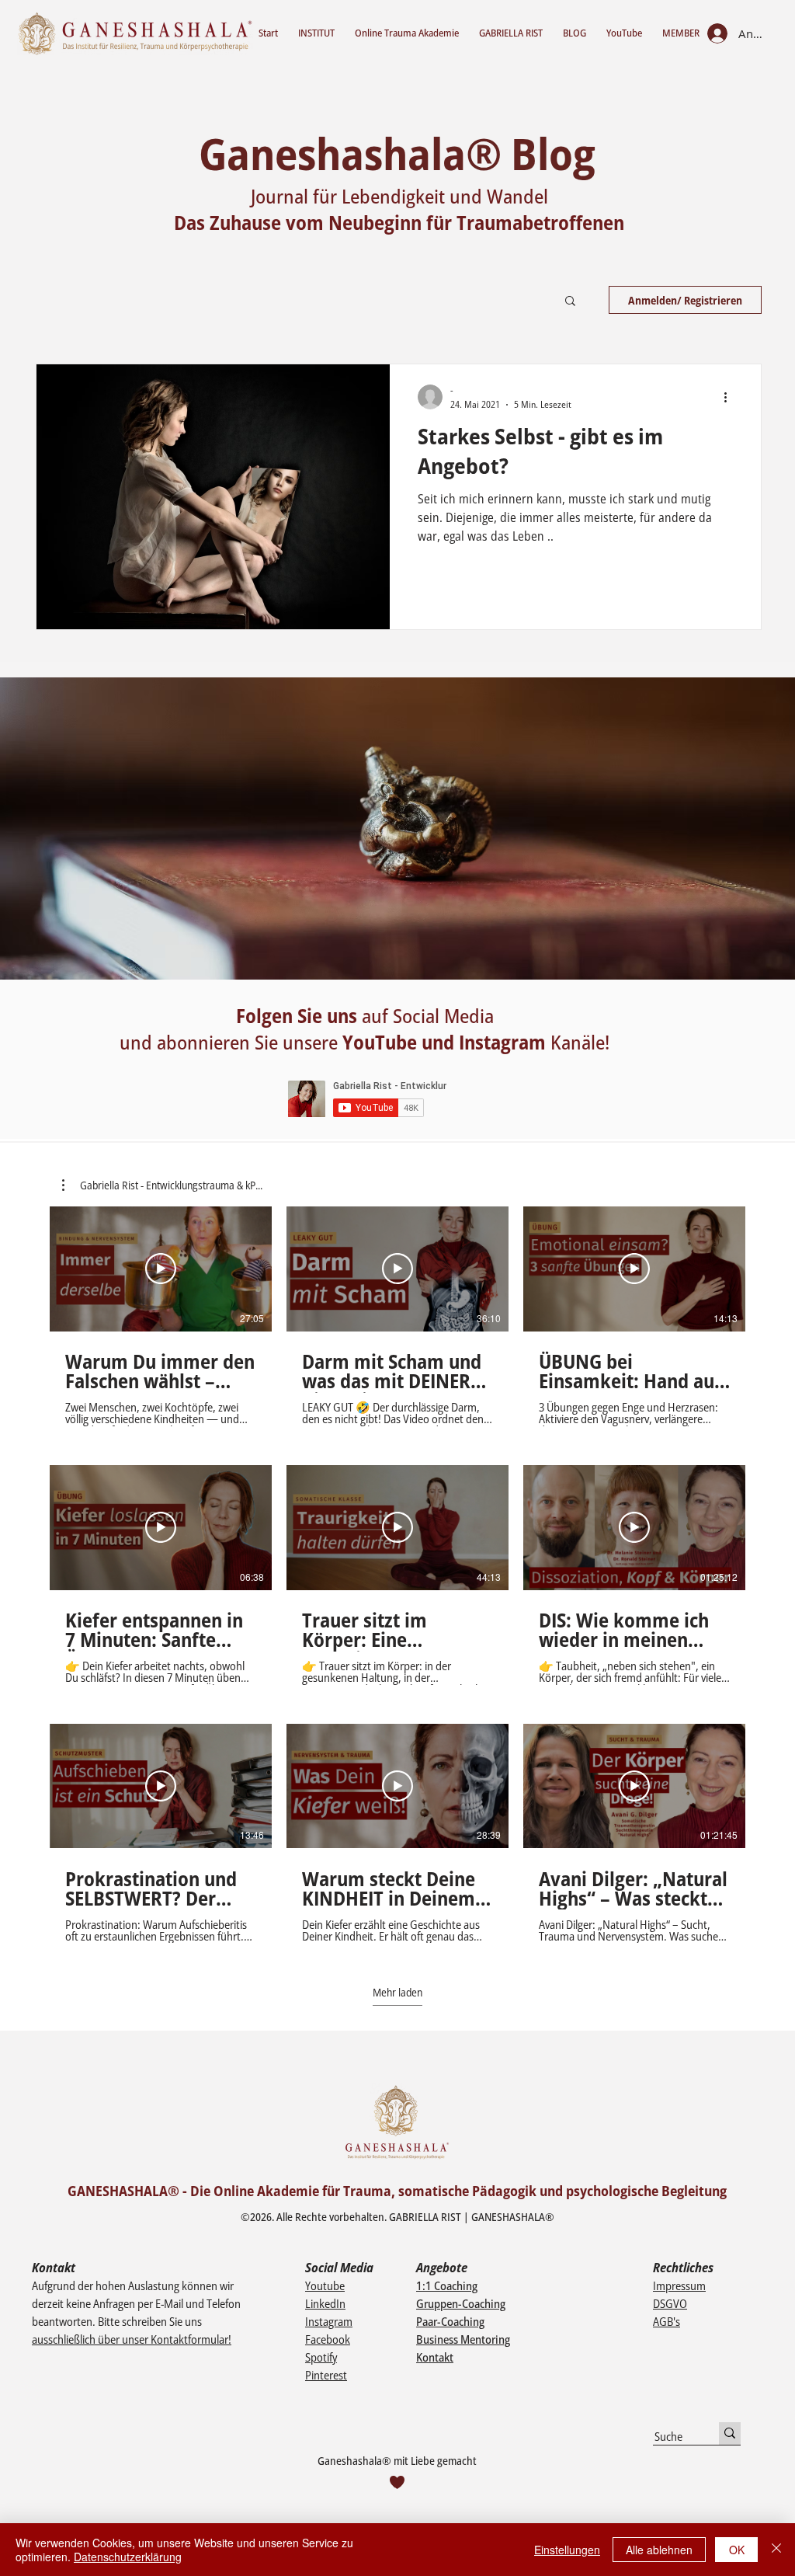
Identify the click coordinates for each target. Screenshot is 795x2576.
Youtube (325, 2285)
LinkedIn (325, 2303)
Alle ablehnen (659, 2550)
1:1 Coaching (447, 2285)
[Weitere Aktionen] (731, 397)
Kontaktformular (189, 2339)
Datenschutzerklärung (128, 2557)
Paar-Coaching (450, 2321)
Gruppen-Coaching (461, 2303)
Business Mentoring (463, 2339)
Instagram (329, 2321)
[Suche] (730, 2433)
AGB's (667, 2321)
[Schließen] (776, 2550)
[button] (570, 302)
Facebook (328, 2339)
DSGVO (670, 2303)
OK (737, 2550)
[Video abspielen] (161, 1269)
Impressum (679, 2285)
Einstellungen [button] (567, 2550)
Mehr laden (397, 1992)
